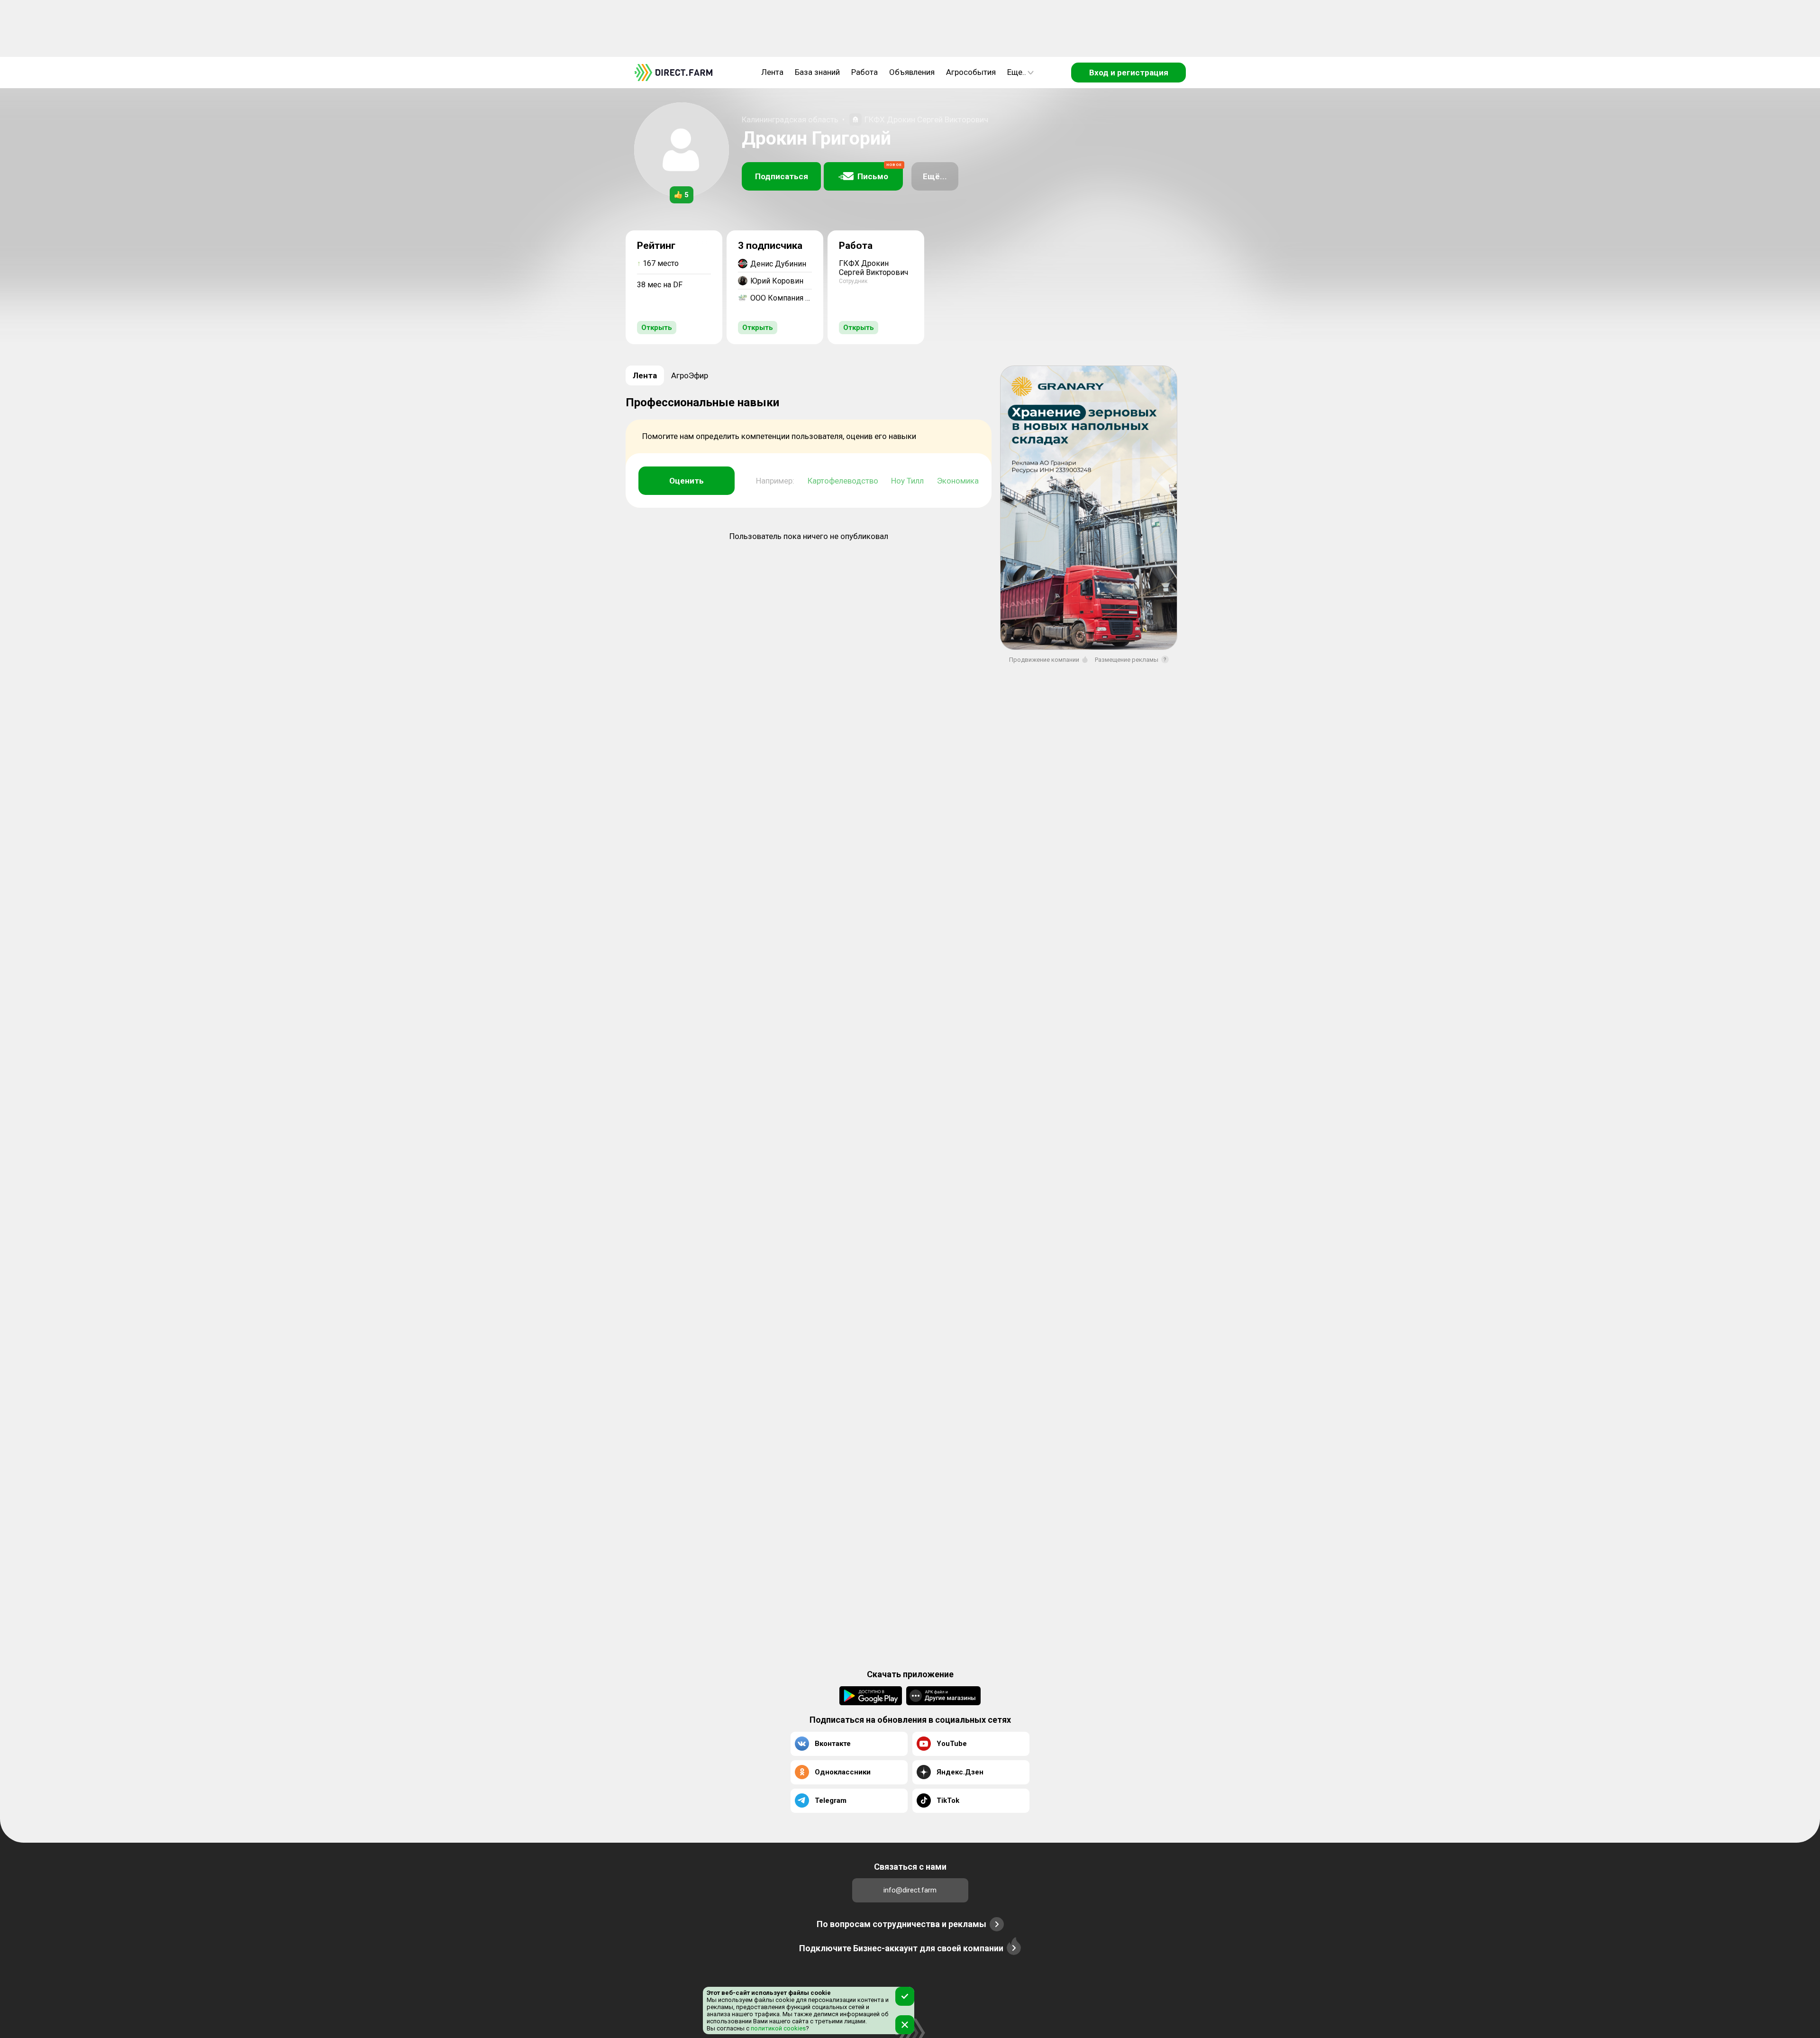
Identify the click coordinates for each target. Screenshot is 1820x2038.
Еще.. (1017, 72)
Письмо (880, 172)
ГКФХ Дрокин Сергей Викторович (926, 119)
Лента (772, 72)
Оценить (687, 481)
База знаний (817, 72)
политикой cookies (778, 2028)
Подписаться (782, 176)
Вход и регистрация (1129, 73)
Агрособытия (971, 72)
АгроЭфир (690, 375)
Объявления (912, 72)
